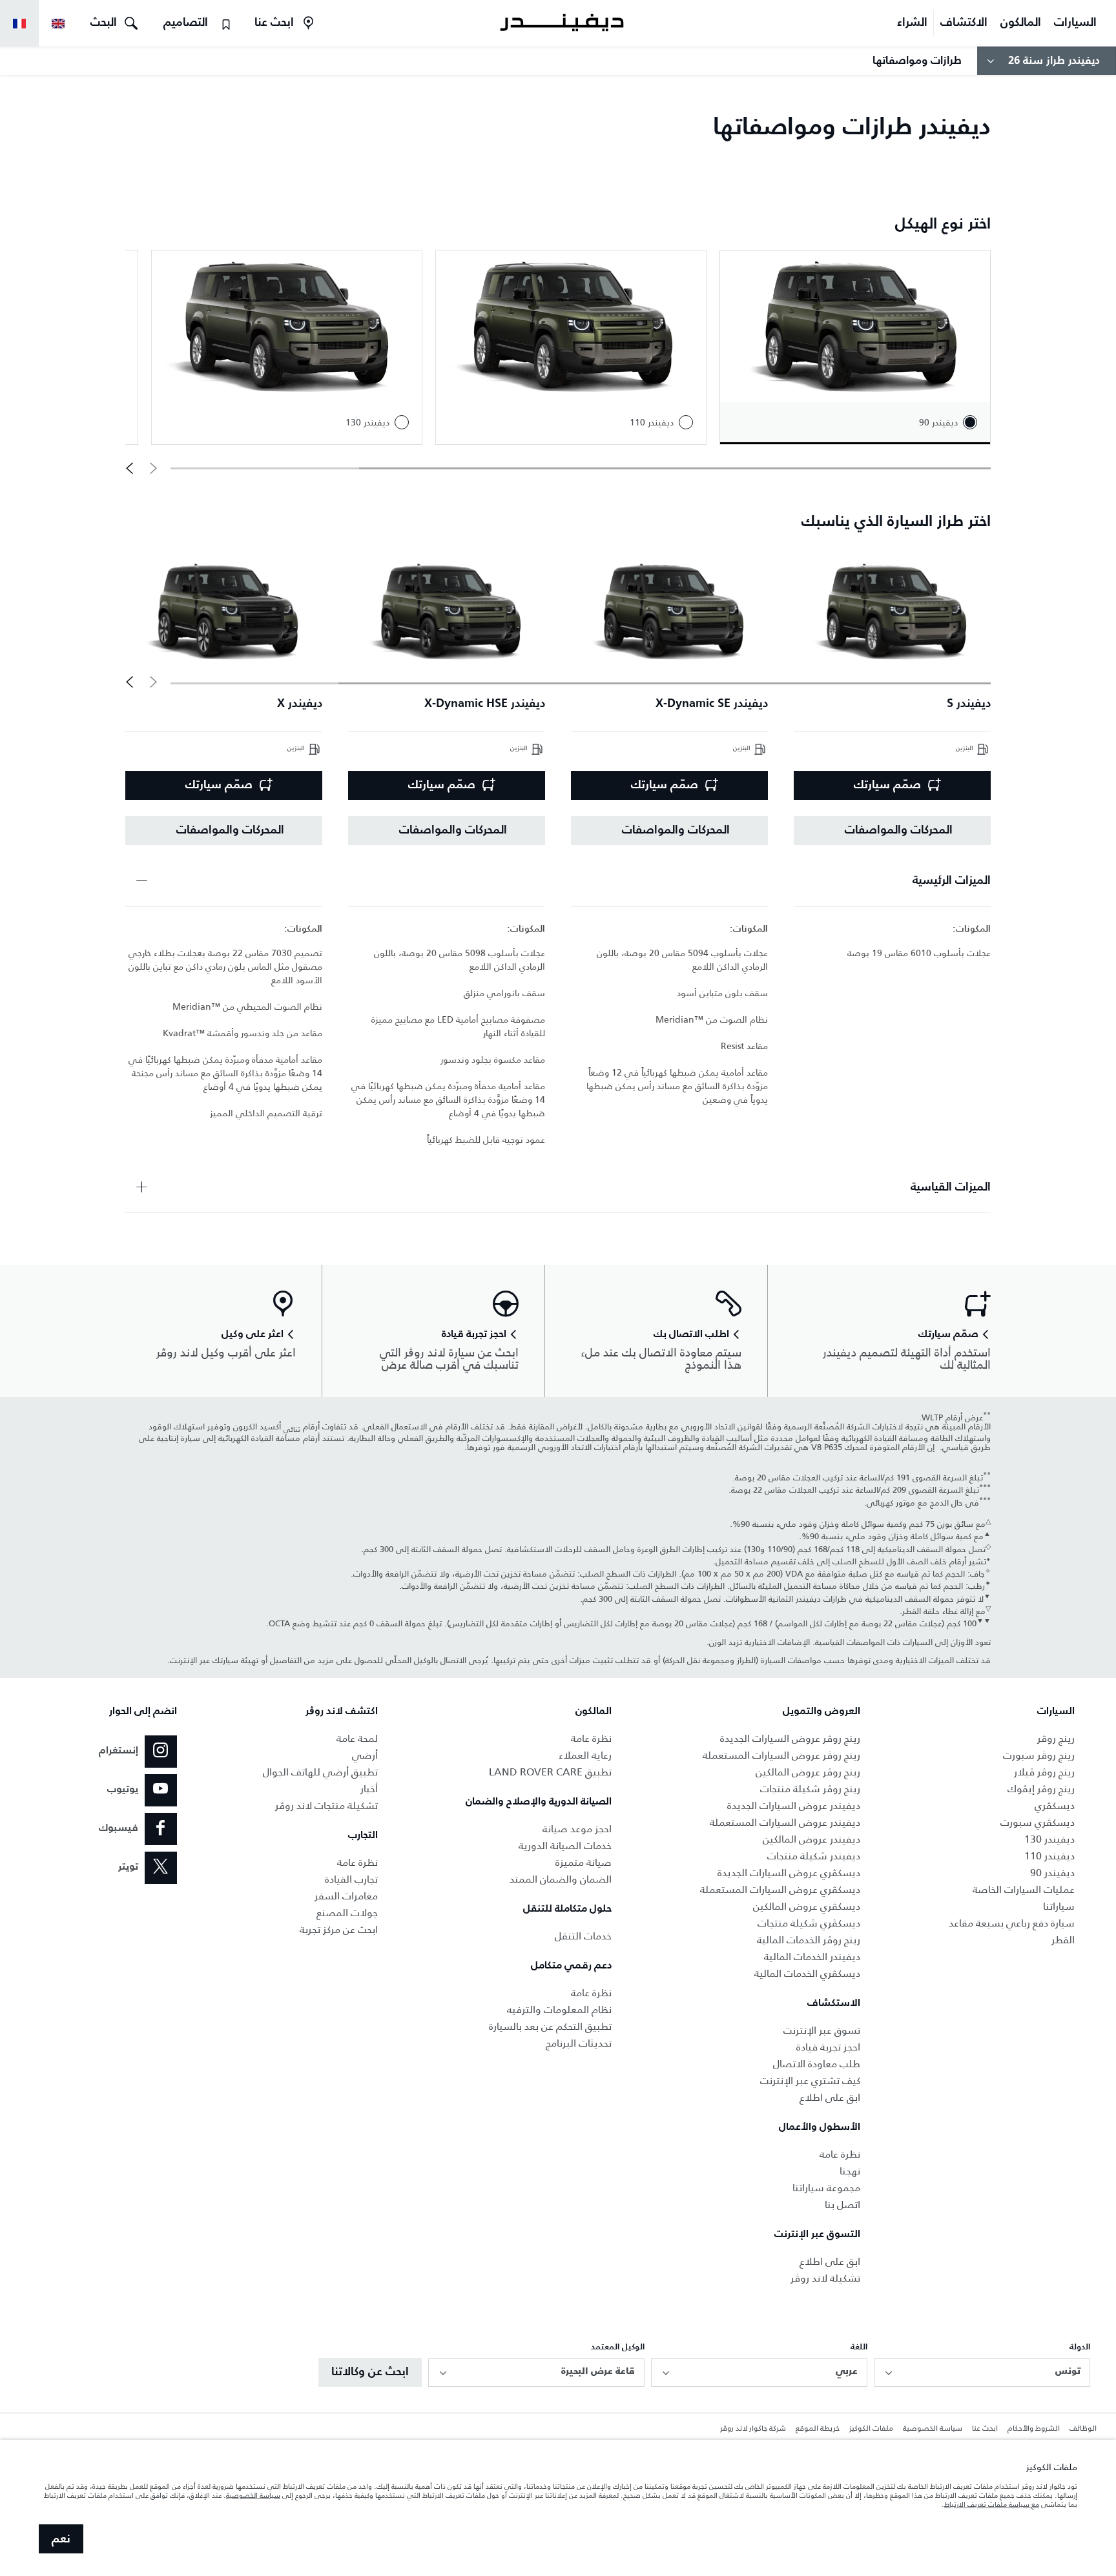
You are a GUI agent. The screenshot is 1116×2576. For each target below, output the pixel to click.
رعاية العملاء (585, 1755)
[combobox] (982, 2373)
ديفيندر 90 (1052, 1873)
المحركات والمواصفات (899, 830)
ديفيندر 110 (1049, 1856)
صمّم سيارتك (887, 785)
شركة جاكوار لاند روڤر (753, 2429)
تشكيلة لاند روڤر (825, 2278)
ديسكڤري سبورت (1038, 1822)
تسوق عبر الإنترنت (822, 2030)
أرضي (365, 1755)
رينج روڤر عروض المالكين (808, 1772)
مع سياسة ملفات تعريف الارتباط (992, 2504)
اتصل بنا (842, 2204)
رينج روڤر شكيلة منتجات (810, 1789)
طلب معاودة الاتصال (817, 2064)
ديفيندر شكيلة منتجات (814, 1856)
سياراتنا (1059, 1906)
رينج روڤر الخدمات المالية (809, 1940)
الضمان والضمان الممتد (561, 1879)
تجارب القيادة (351, 1879)
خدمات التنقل (583, 1936)
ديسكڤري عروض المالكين (807, 1906)
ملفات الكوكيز (871, 2429)
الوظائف (1083, 2429)
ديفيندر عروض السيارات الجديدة (794, 1805)
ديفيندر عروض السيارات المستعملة (785, 1822)
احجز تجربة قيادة (828, 2047)
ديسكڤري (1055, 1805)
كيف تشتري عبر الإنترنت (810, 2080)
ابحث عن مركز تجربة (339, 1929)
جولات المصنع (347, 1913)
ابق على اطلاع (830, 2097)
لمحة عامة (357, 1738)
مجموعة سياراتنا (826, 2188)
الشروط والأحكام (1034, 2429)
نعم (61, 2539)
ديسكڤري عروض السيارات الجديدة (789, 1873)
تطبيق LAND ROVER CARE (550, 1772)
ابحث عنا (985, 2429)
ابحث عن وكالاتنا (370, 2372)
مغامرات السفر (346, 1896)
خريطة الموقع (818, 2429)
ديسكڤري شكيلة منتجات (809, 1923)
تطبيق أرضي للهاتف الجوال (320, 1772)
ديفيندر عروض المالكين (811, 1839)
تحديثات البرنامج (579, 2043)
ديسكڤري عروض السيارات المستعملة (780, 1889)
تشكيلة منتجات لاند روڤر (326, 1805)
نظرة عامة (840, 2154)
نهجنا (850, 2171)
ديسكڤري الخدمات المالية (807, 1973)
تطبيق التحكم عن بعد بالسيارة (550, 2026)
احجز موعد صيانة (577, 1829)
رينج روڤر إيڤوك (1041, 1789)
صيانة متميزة (584, 1862)
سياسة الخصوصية (933, 2429)
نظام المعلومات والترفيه (559, 2009)
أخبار (369, 1789)
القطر (1063, 1940)
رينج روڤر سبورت (1039, 1755)
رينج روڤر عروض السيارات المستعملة (781, 1755)
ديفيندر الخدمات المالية (812, 1957)
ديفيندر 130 (1049, 1839)
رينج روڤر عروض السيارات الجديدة (790, 1738)
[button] (129, 468)
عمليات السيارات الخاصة (1024, 1889)
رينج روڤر (1056, 1738)
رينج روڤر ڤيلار (1044, 1772)
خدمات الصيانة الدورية (565, 1845)
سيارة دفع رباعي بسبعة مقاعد (1012, 1923)
